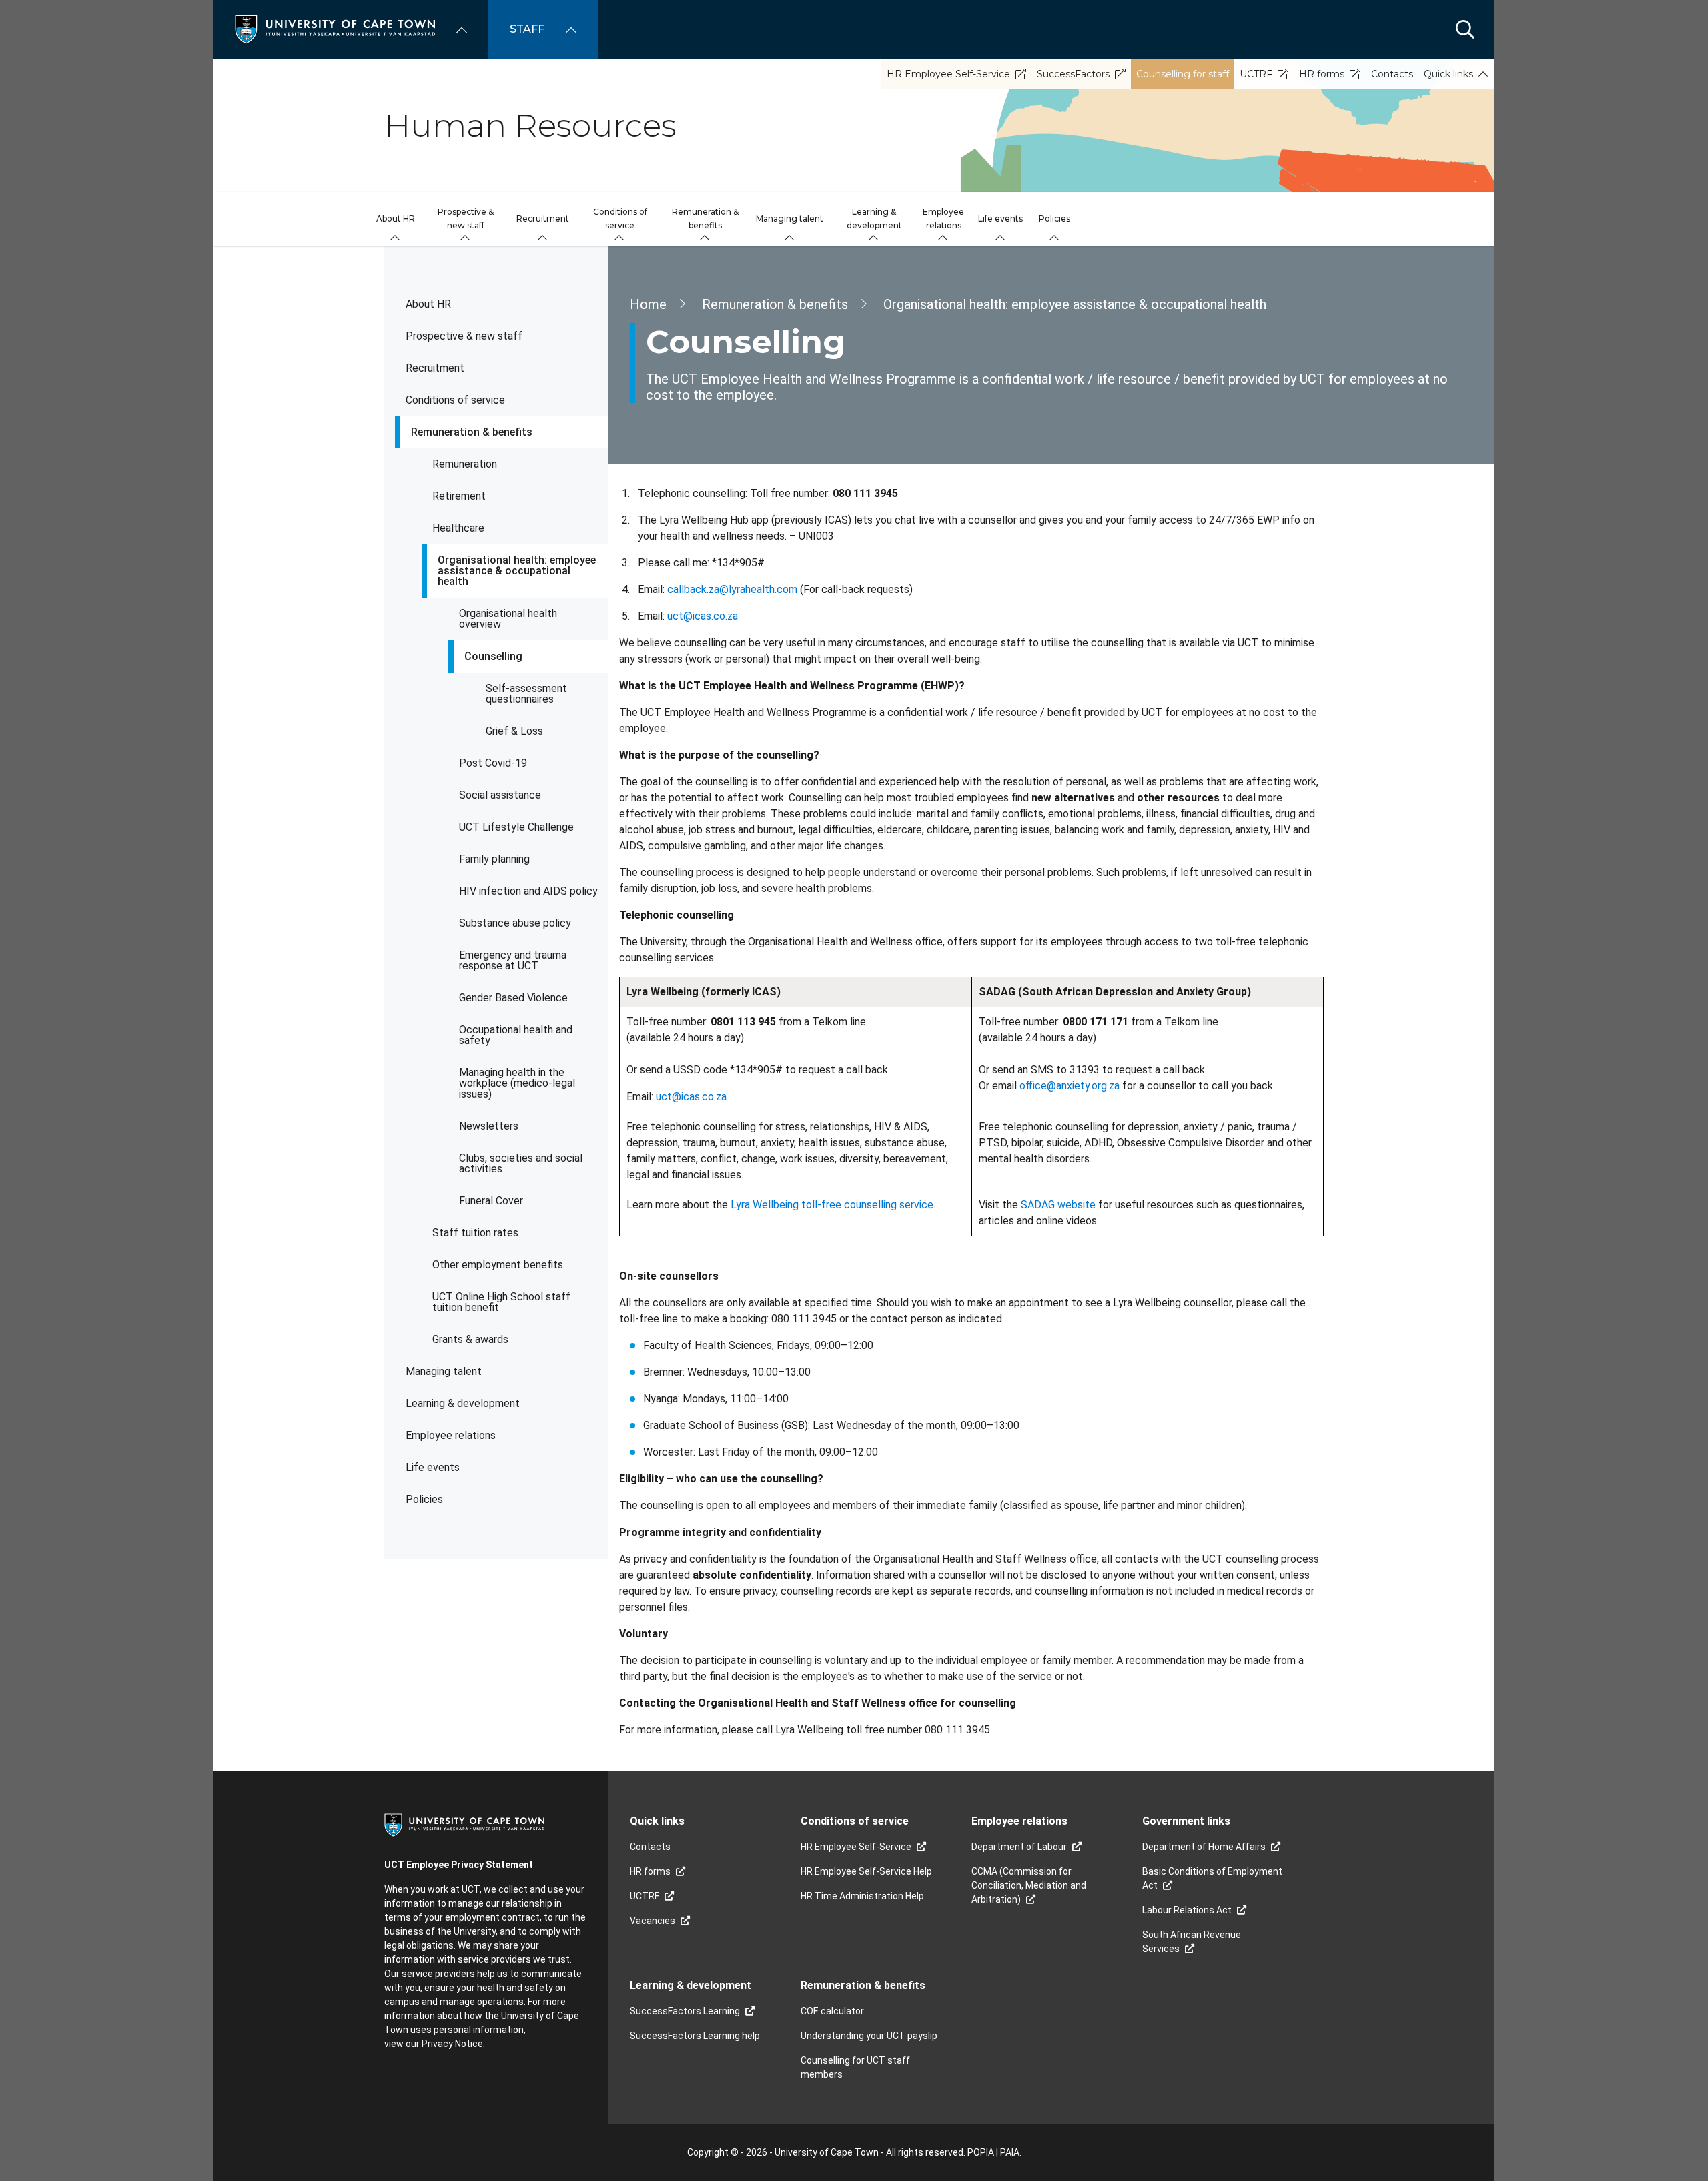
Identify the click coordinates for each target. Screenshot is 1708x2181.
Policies (424, 1499)
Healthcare (458, 528)
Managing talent (444, 1371)
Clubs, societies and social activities (521, 1163)
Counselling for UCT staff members (855, 2067)
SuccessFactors (1073, 74)
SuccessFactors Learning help (695, 2036)
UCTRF (1256, 74)
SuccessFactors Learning (685, 2011)
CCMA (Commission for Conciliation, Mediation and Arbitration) (1029, 1885)
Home (648, 304)
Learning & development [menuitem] (874, 219)
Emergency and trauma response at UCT (513, 960)
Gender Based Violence (513, 998)
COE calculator (832, 2011)
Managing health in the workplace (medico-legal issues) (517, 1083)
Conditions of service (455, 400)
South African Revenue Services (1192, 1942)
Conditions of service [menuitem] (620, 219)
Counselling (493, 656)
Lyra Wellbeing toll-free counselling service (832, 1205)
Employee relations (451, 1435)
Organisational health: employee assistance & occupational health (517, 571)
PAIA (1010, 2152)
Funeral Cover (491, 1201)
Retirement (459, 496)
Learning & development (463, 1403)
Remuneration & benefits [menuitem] (705, 219)
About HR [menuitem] (396, 219)
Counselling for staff (1183, 74)
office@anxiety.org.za (1070, 1086)
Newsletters (489, 1126)
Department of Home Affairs (1204, 1847)
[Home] (335, 28)
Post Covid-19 (493, 763)
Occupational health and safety (516, 1035)
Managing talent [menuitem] (790, 219)
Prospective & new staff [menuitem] (466, 219)
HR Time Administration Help (862, 1896)
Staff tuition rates (475, 1233)
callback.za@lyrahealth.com (732, 589)
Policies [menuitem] (1054, 219)
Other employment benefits (498, 1265)
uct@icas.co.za (703, 616)
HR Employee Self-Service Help (866, 1871)
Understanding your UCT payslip (869, 2036)
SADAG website (1058, 1205)
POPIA (981, 2152)
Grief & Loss (514, 731)
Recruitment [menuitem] (543, 219)
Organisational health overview (508, 619)
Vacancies (653, 1921)
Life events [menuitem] (1000, 219)
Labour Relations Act (1187, 1910)
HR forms (1322, 74)
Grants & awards (470, 1339)
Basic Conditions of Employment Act (1212, 1878)
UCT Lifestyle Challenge (516, 827)
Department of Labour (1019, 1847)
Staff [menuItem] (527, 29)
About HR (428, 304)
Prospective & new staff (464, 336)
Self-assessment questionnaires (526, 694)
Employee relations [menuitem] (943, 219)
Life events (433, 1467)
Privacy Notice (452, 2044)
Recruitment (435, 368)
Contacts (1392, 74)
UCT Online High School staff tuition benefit (501, 1302)
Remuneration (465, 464)
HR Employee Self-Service (948, 74)
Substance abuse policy (515, 923)
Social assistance (500, 795)
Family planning (494, 859)
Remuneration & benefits (472, 432)
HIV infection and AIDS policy (528, 891)
